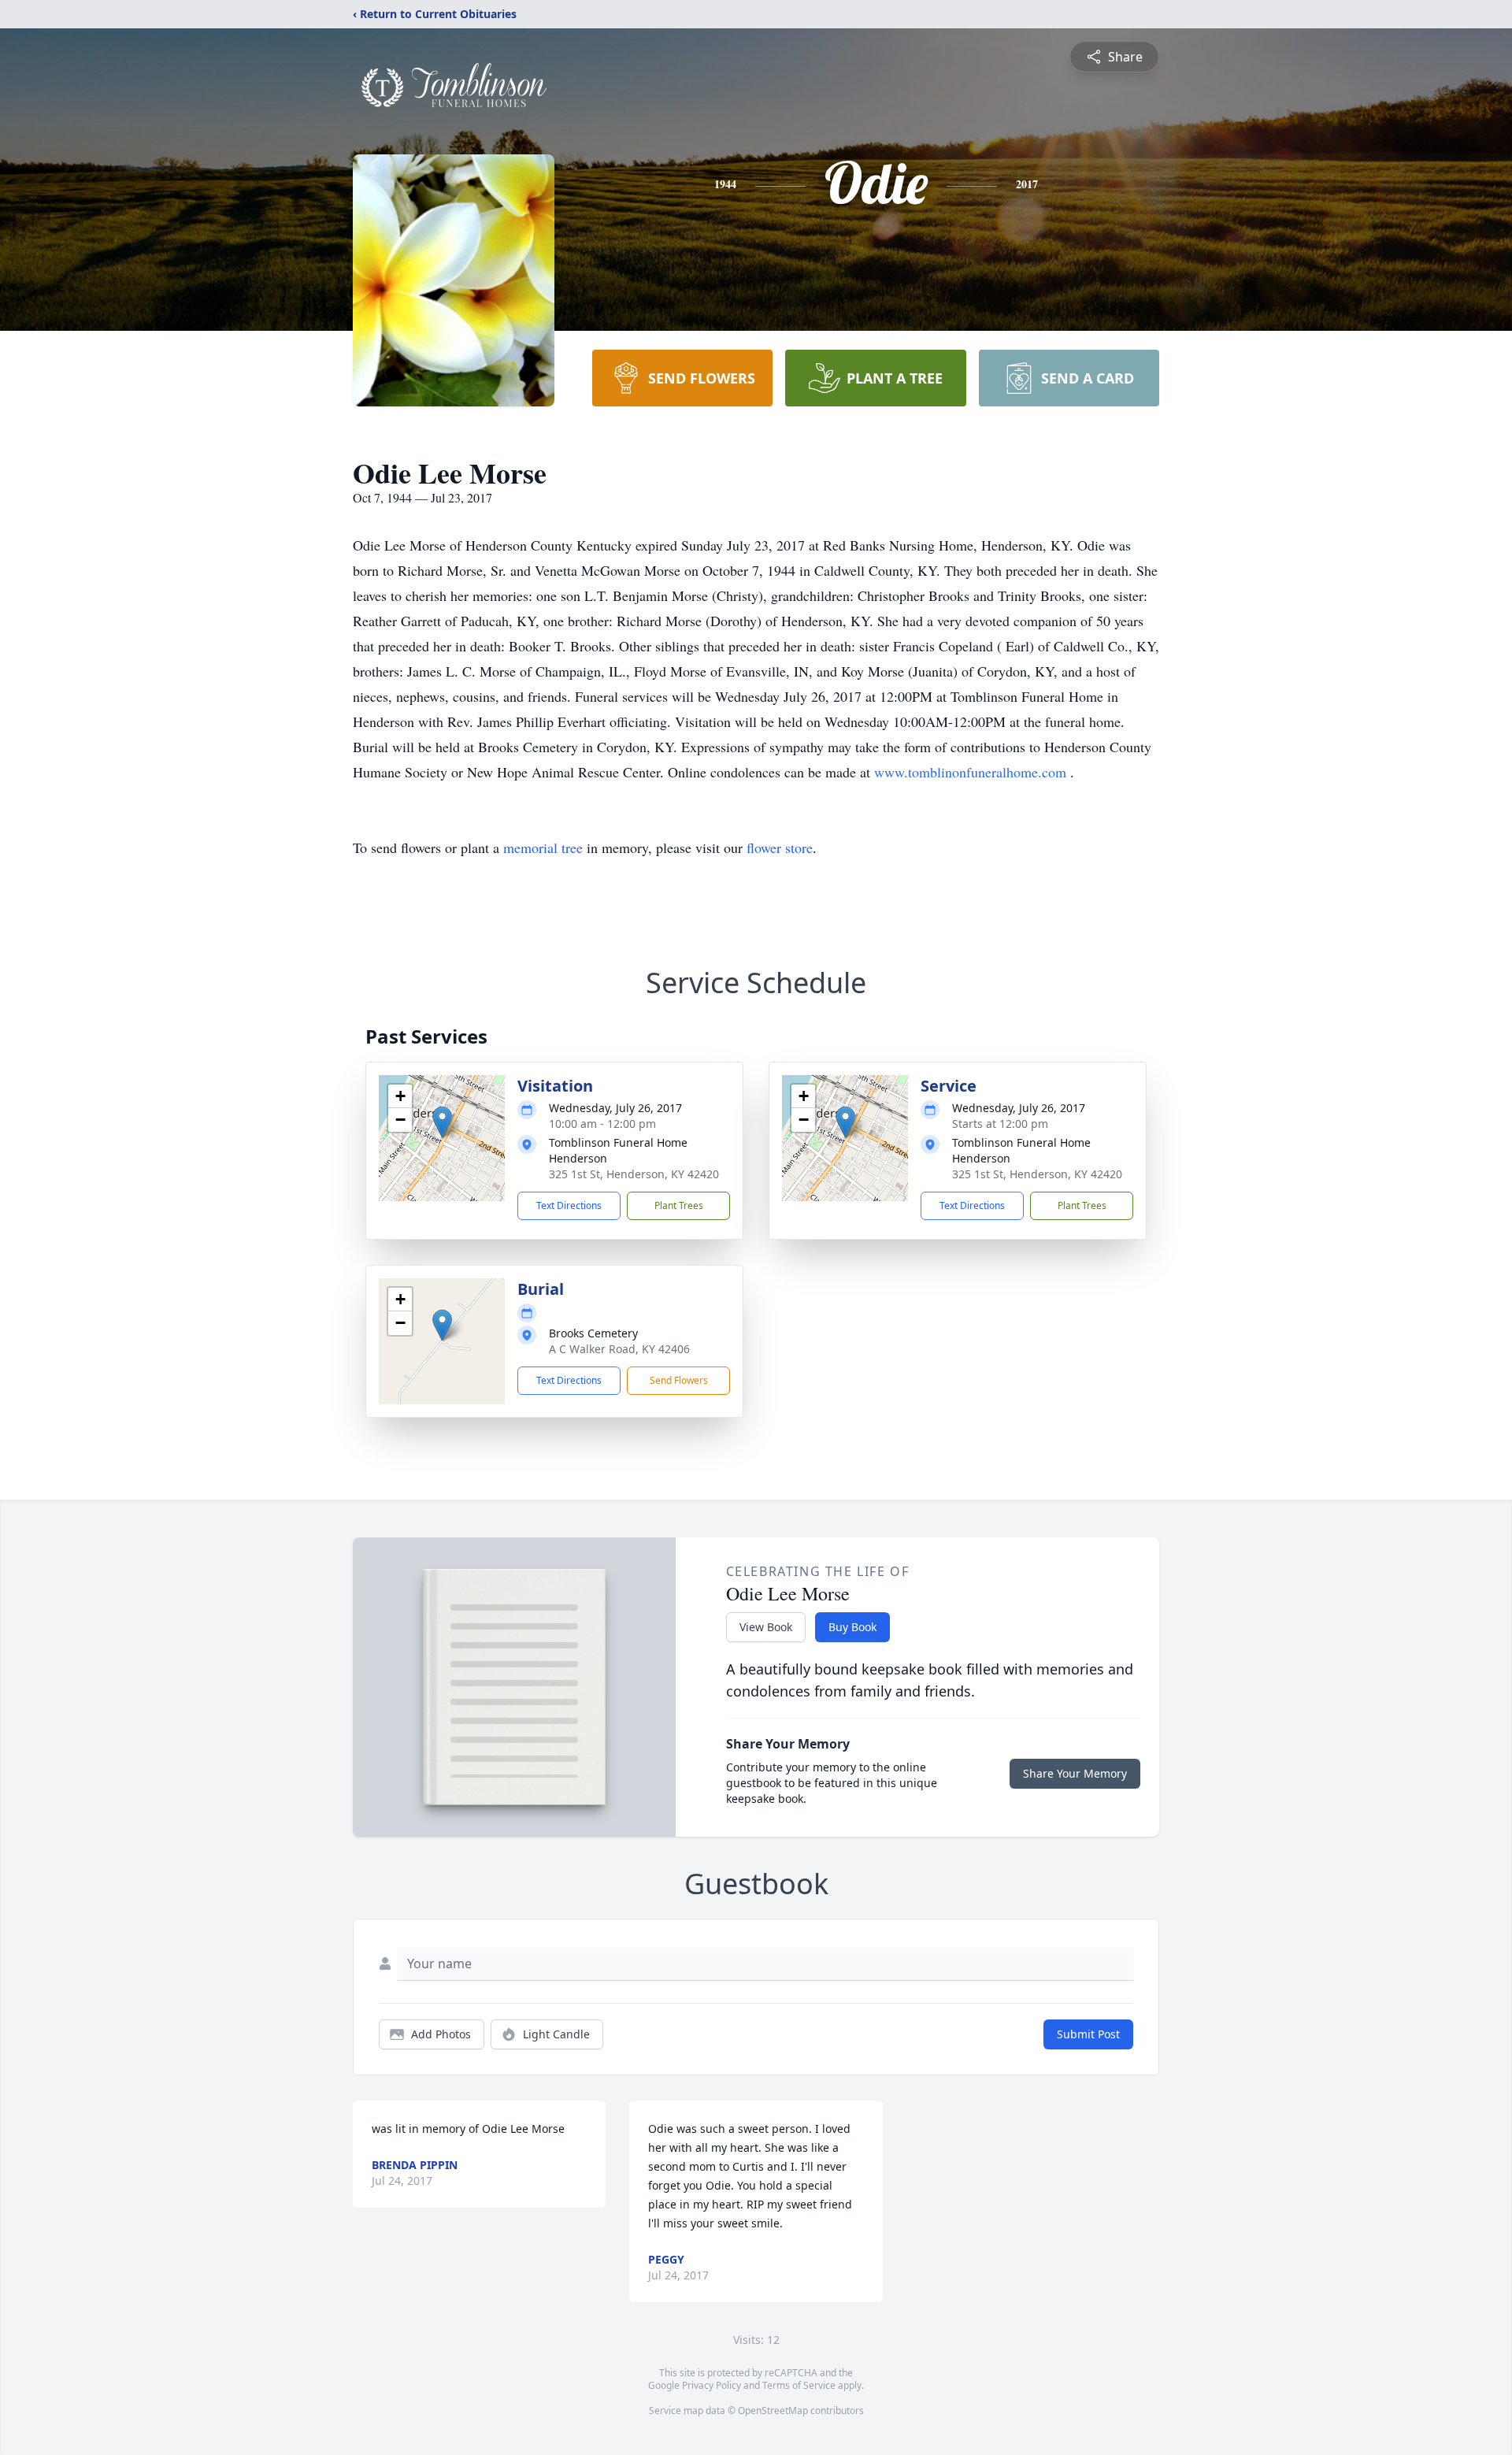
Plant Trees (679, 1205)
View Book (766, 1627)
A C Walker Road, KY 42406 (619, 1349)
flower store (780, 847)
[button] (442, 1122)
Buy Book (852, 1627)
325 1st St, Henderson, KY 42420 (634, 1174)
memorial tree (543, 847)
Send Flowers (679, 1380)
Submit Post (1088, 2034)
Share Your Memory (1075, 1773)
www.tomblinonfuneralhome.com (972, 772)
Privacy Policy (712, 2385)
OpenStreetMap (773, 2410)
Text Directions (569, 1205)
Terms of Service (799, 2385)
